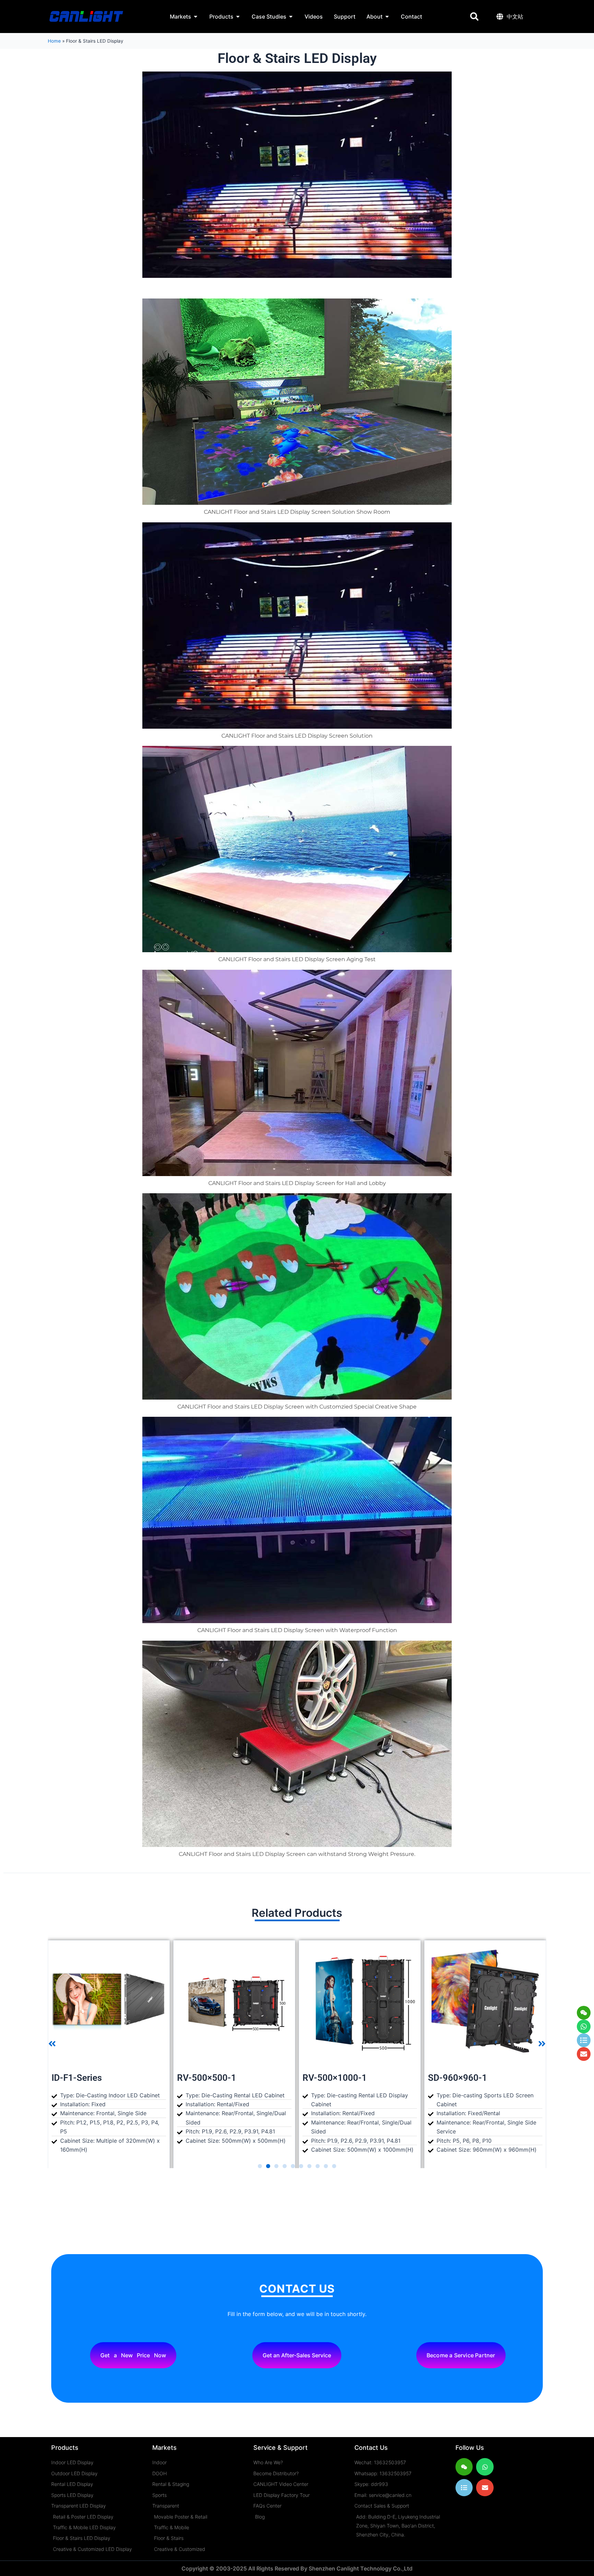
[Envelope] (485, 2488)
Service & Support (280, 2448)
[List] (464, 2488)
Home (54, 41)
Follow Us (470, 2448)
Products (65, 2448)
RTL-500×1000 (458, 2078)
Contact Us (371, 2448)
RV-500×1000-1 (209, 2078)
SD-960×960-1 (332, 2078)
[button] (474, 17)
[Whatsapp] (584, 2026)
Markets (164, 2448)
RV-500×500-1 (81, 2078)
